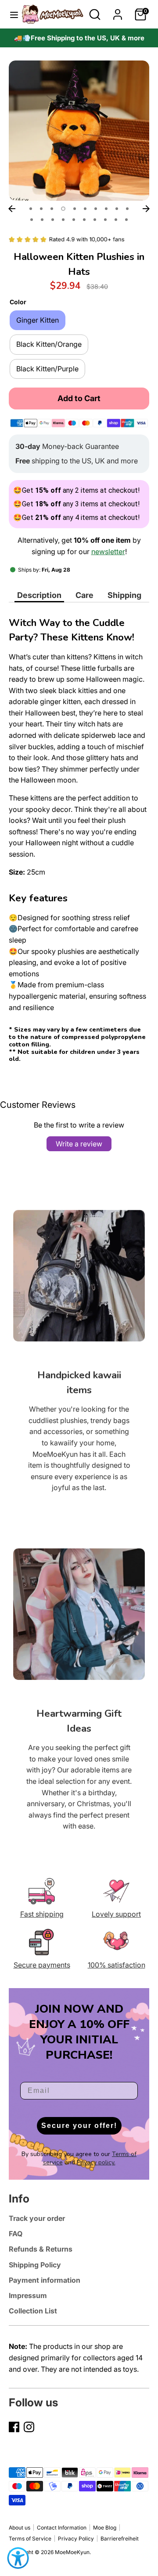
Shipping (124, 595)
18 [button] (105, 220)
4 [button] (63, 209)
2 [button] (41, 209)
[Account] (118, 11)
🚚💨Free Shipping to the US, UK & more (79, 38)
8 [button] (106, 209)
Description (39, 595)
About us (20, 2528)
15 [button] (74, 220)
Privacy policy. (96, 2162)
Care (84, 595)
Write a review (79, 1144)
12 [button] (42, 220)
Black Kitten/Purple (47, 369)
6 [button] (85, 209)
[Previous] (12, 209)
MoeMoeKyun (72, 2552)
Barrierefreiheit (120, 2539)
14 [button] (63, 220)
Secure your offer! (79, 2126)
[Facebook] (14, 2427)
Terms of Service (30, 2539)
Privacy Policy (76, 2539)
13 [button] (53, 220)
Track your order (37, 2218)
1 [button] (31, 209)
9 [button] (117, 209)
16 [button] (84, 220)
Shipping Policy (35, 2265)
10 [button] (127, 209)
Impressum (28, 2295)
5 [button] (75, 209)
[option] (79, 38)
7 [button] (96, 209)
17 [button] (95, 220)
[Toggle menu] (11, 14)
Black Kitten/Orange (49, 344)
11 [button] (32, 220)
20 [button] (126, 220)
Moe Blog (105, 2528)
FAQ (16, 2234)
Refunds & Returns (41, 2249)
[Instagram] (29, 2427)
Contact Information (62, 2528)
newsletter (108, 551)
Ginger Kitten (38, 320)
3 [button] (52, 209)
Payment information (45, 2280)
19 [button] (116, 220)
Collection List (33, 2311)
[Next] (146, 209)
